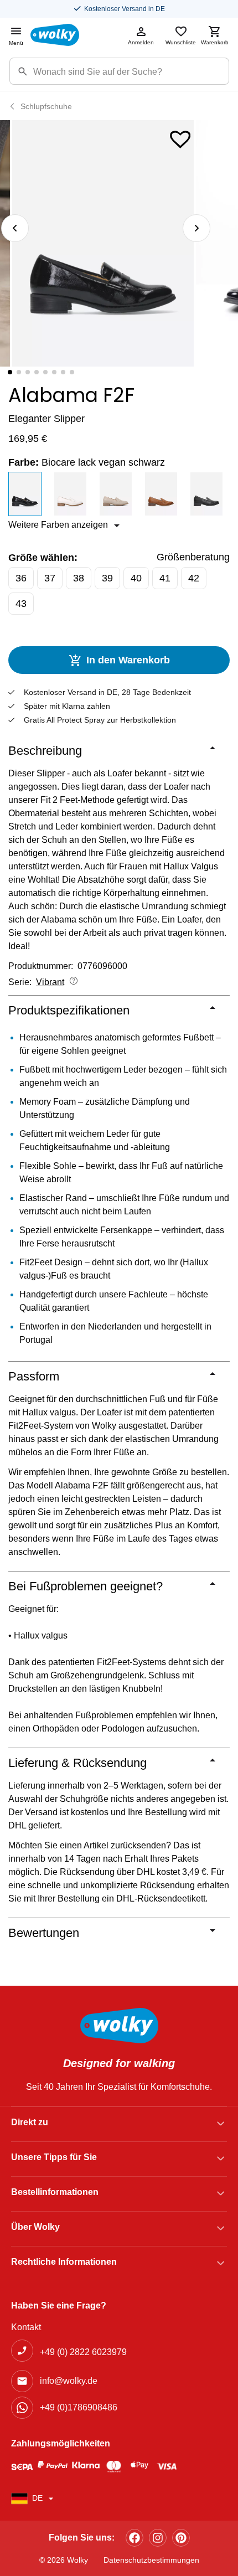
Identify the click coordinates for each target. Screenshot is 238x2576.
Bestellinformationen (55, 2192)
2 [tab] (19, 372)
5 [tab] (45, 372)
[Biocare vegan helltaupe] (119, 494)
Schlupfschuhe (46, 106)
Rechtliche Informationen (64, 2262)
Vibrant (50, 982)
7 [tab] (63, 372)
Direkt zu (30, 2122)
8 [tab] (72, 372)
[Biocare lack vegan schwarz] (28, 494)
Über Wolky (35, 2227)
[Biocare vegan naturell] (164, 494)
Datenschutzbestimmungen (151, 2560)
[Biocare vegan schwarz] (210, 494)
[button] (180, 137)
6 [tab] (54, 372)
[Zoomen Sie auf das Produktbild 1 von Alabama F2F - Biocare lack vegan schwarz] (103, 243)
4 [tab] (37, 372)
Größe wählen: (43, 558)
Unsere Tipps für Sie (54, 2157)
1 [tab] (10, 372)
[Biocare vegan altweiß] (74, 494)
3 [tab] (28, 372)
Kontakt (26, 2327)
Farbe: (87, 462)
